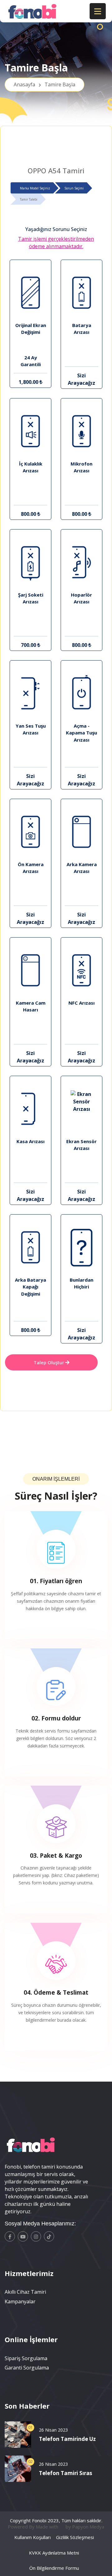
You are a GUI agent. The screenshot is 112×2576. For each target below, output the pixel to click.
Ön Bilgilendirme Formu (54, 2568)
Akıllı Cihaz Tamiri (25, 2292)
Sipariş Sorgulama (26, 2358)
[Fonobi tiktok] (49, 2236)
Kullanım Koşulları (33, 2537)
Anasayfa (44, 84)
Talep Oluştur (49, 1362)
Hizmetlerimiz (29, 2273)
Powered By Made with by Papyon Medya (56, 2527)
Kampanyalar (20, 2301)
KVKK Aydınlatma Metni (54, 2553)
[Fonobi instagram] (36, 2236)
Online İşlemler (31, 2339)
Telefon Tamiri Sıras (65, 2473)
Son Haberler (27, 2406)
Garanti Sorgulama (27, 2368)
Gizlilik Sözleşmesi (75, 2537)
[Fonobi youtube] (23, 2236)
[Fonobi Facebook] (10, 2236)
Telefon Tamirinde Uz (67, 2439)
